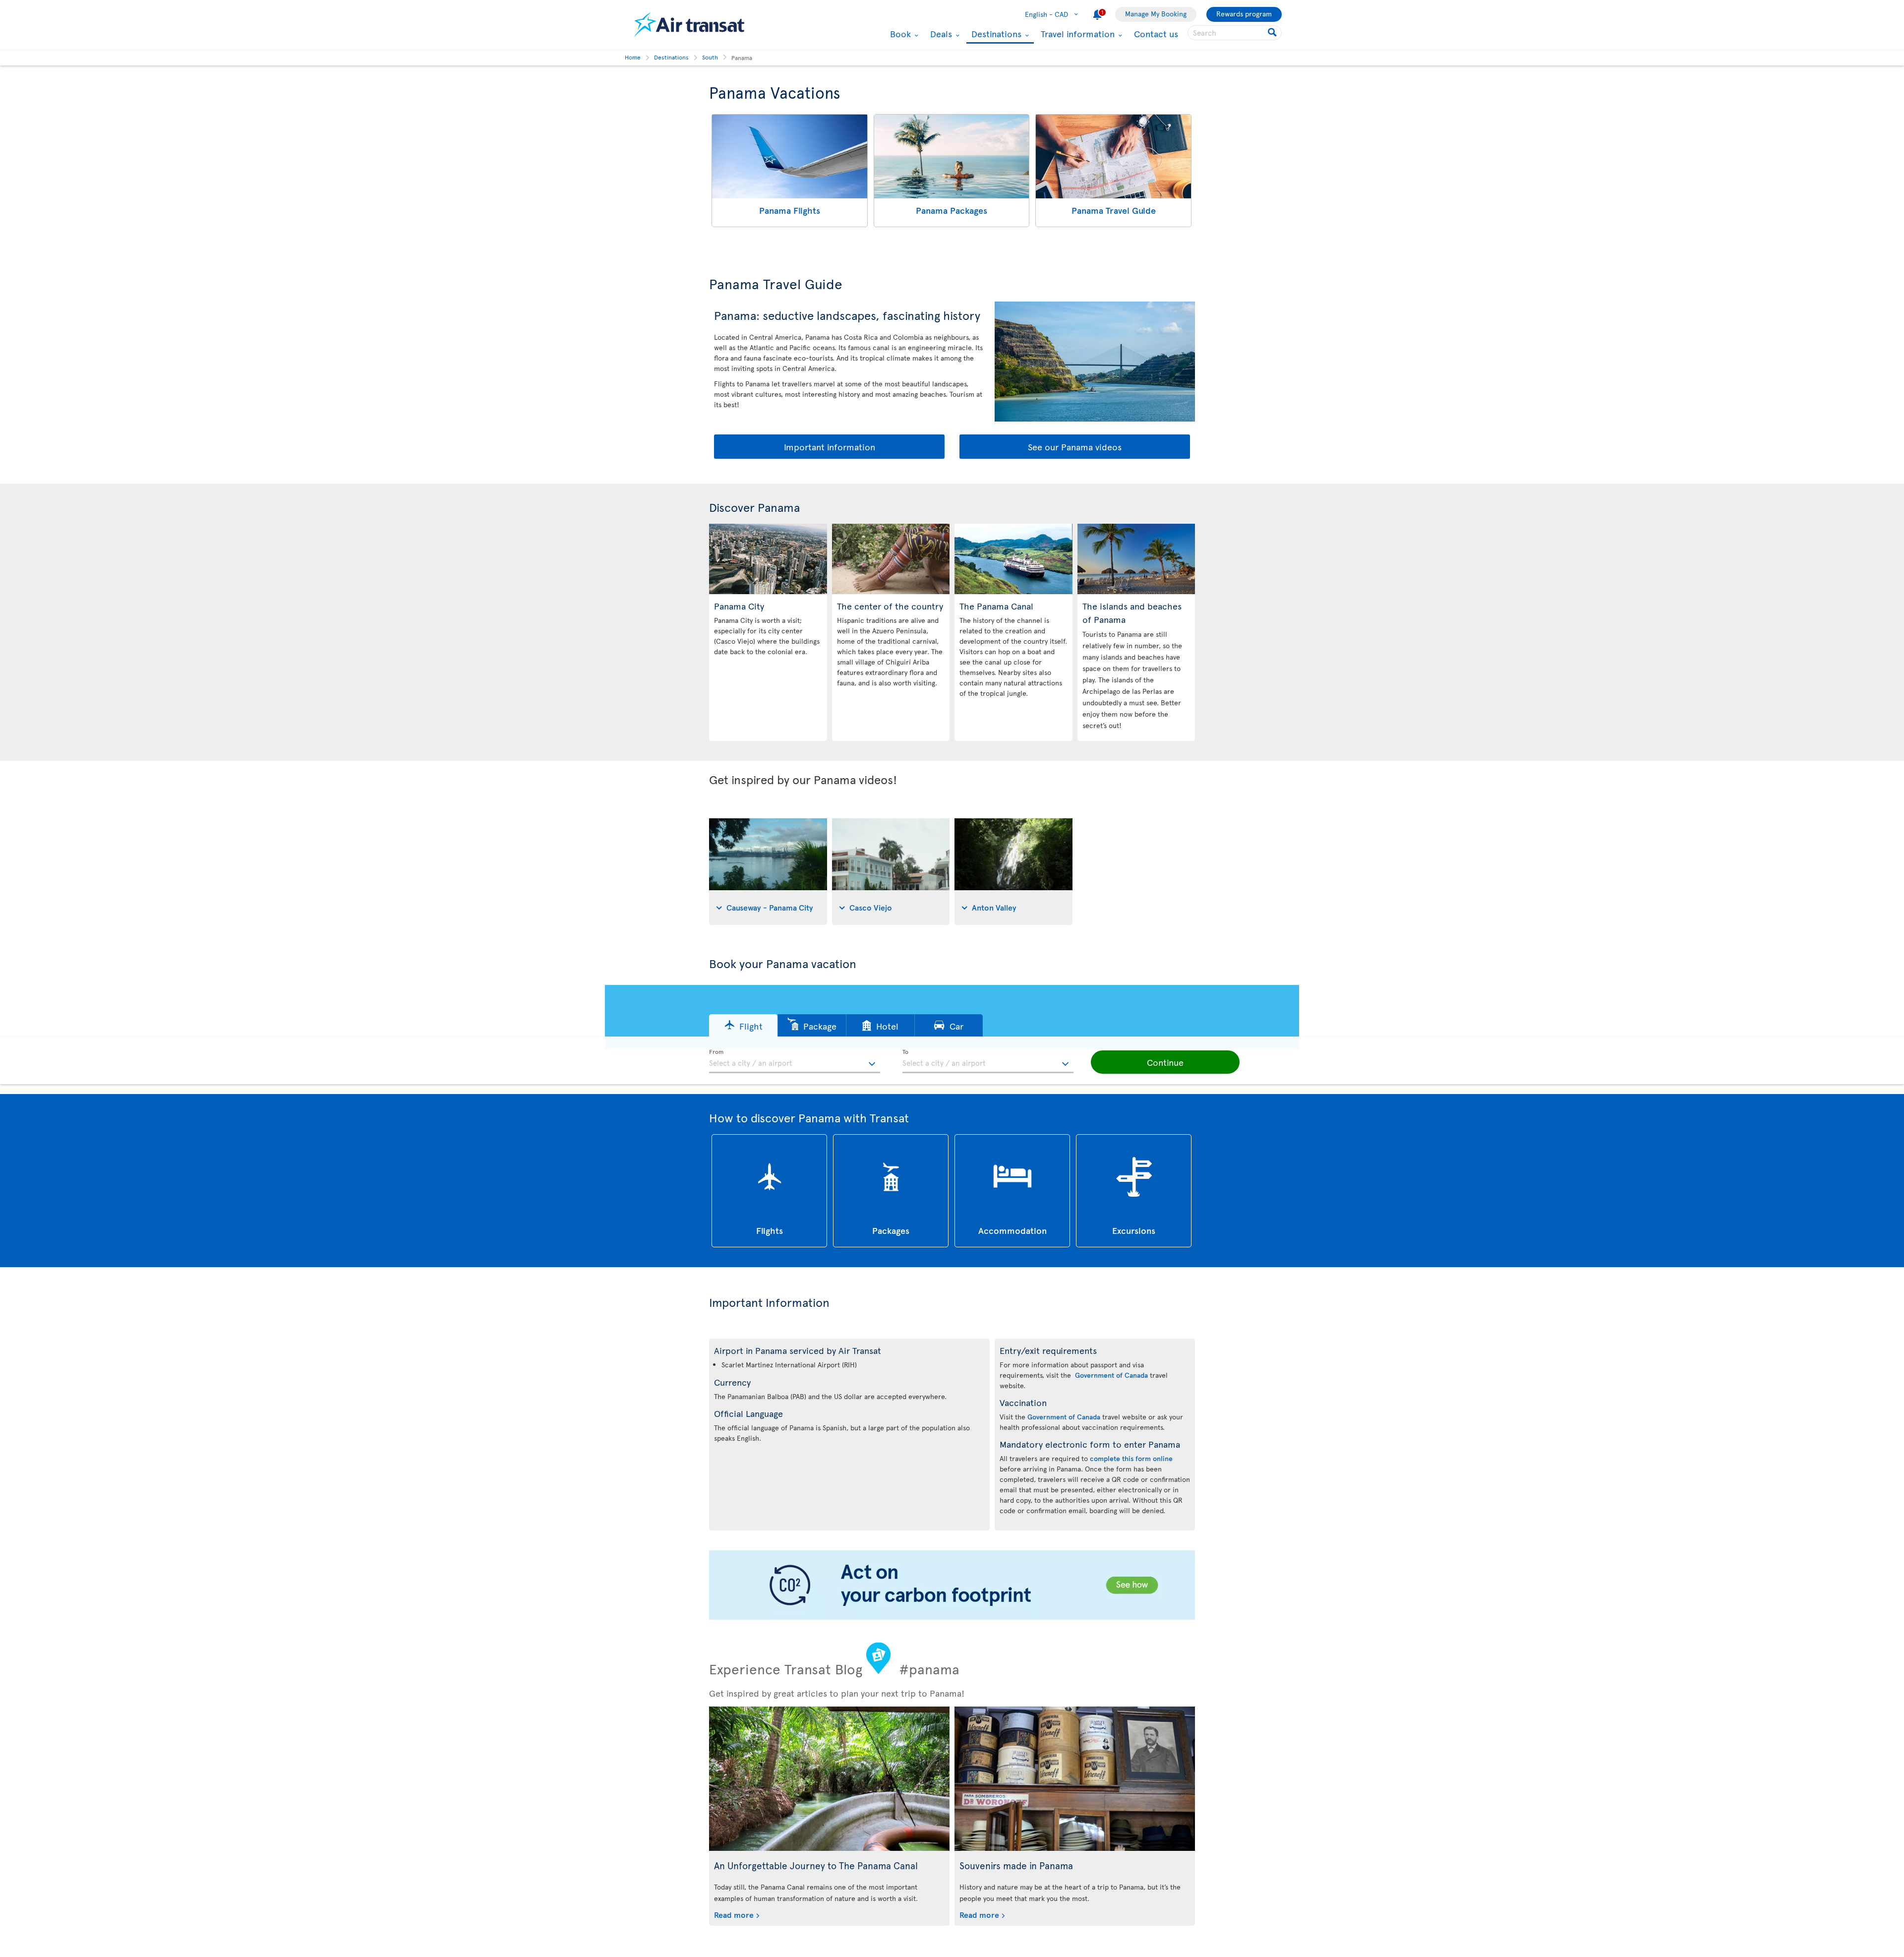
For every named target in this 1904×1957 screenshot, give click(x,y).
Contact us (1156, 33)
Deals (940, 34)
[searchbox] (1235, 33)
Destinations (995, 34)
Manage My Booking (1156, 14)
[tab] (768, 872)
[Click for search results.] (1273, 33)
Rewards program (1244, 14)
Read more (734, 1914)
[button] (743, 1025)
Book (899, 34)
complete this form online (1131, 1458)
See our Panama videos (1075, 447)
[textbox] (795, 1061)
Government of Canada (1111, 1375)
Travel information (1076, 34)
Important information (830, 447)
